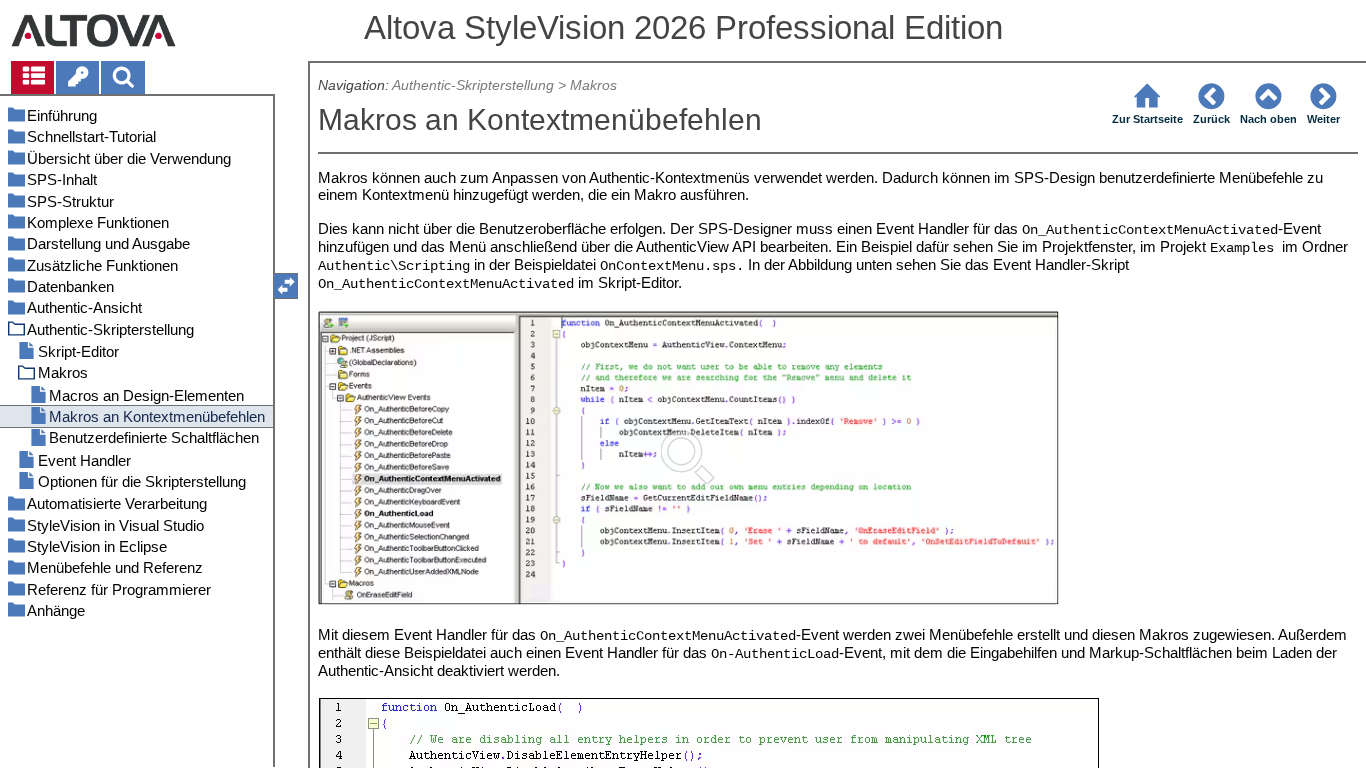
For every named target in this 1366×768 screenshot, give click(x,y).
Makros (593, 85)
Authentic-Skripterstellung (473, 85)
